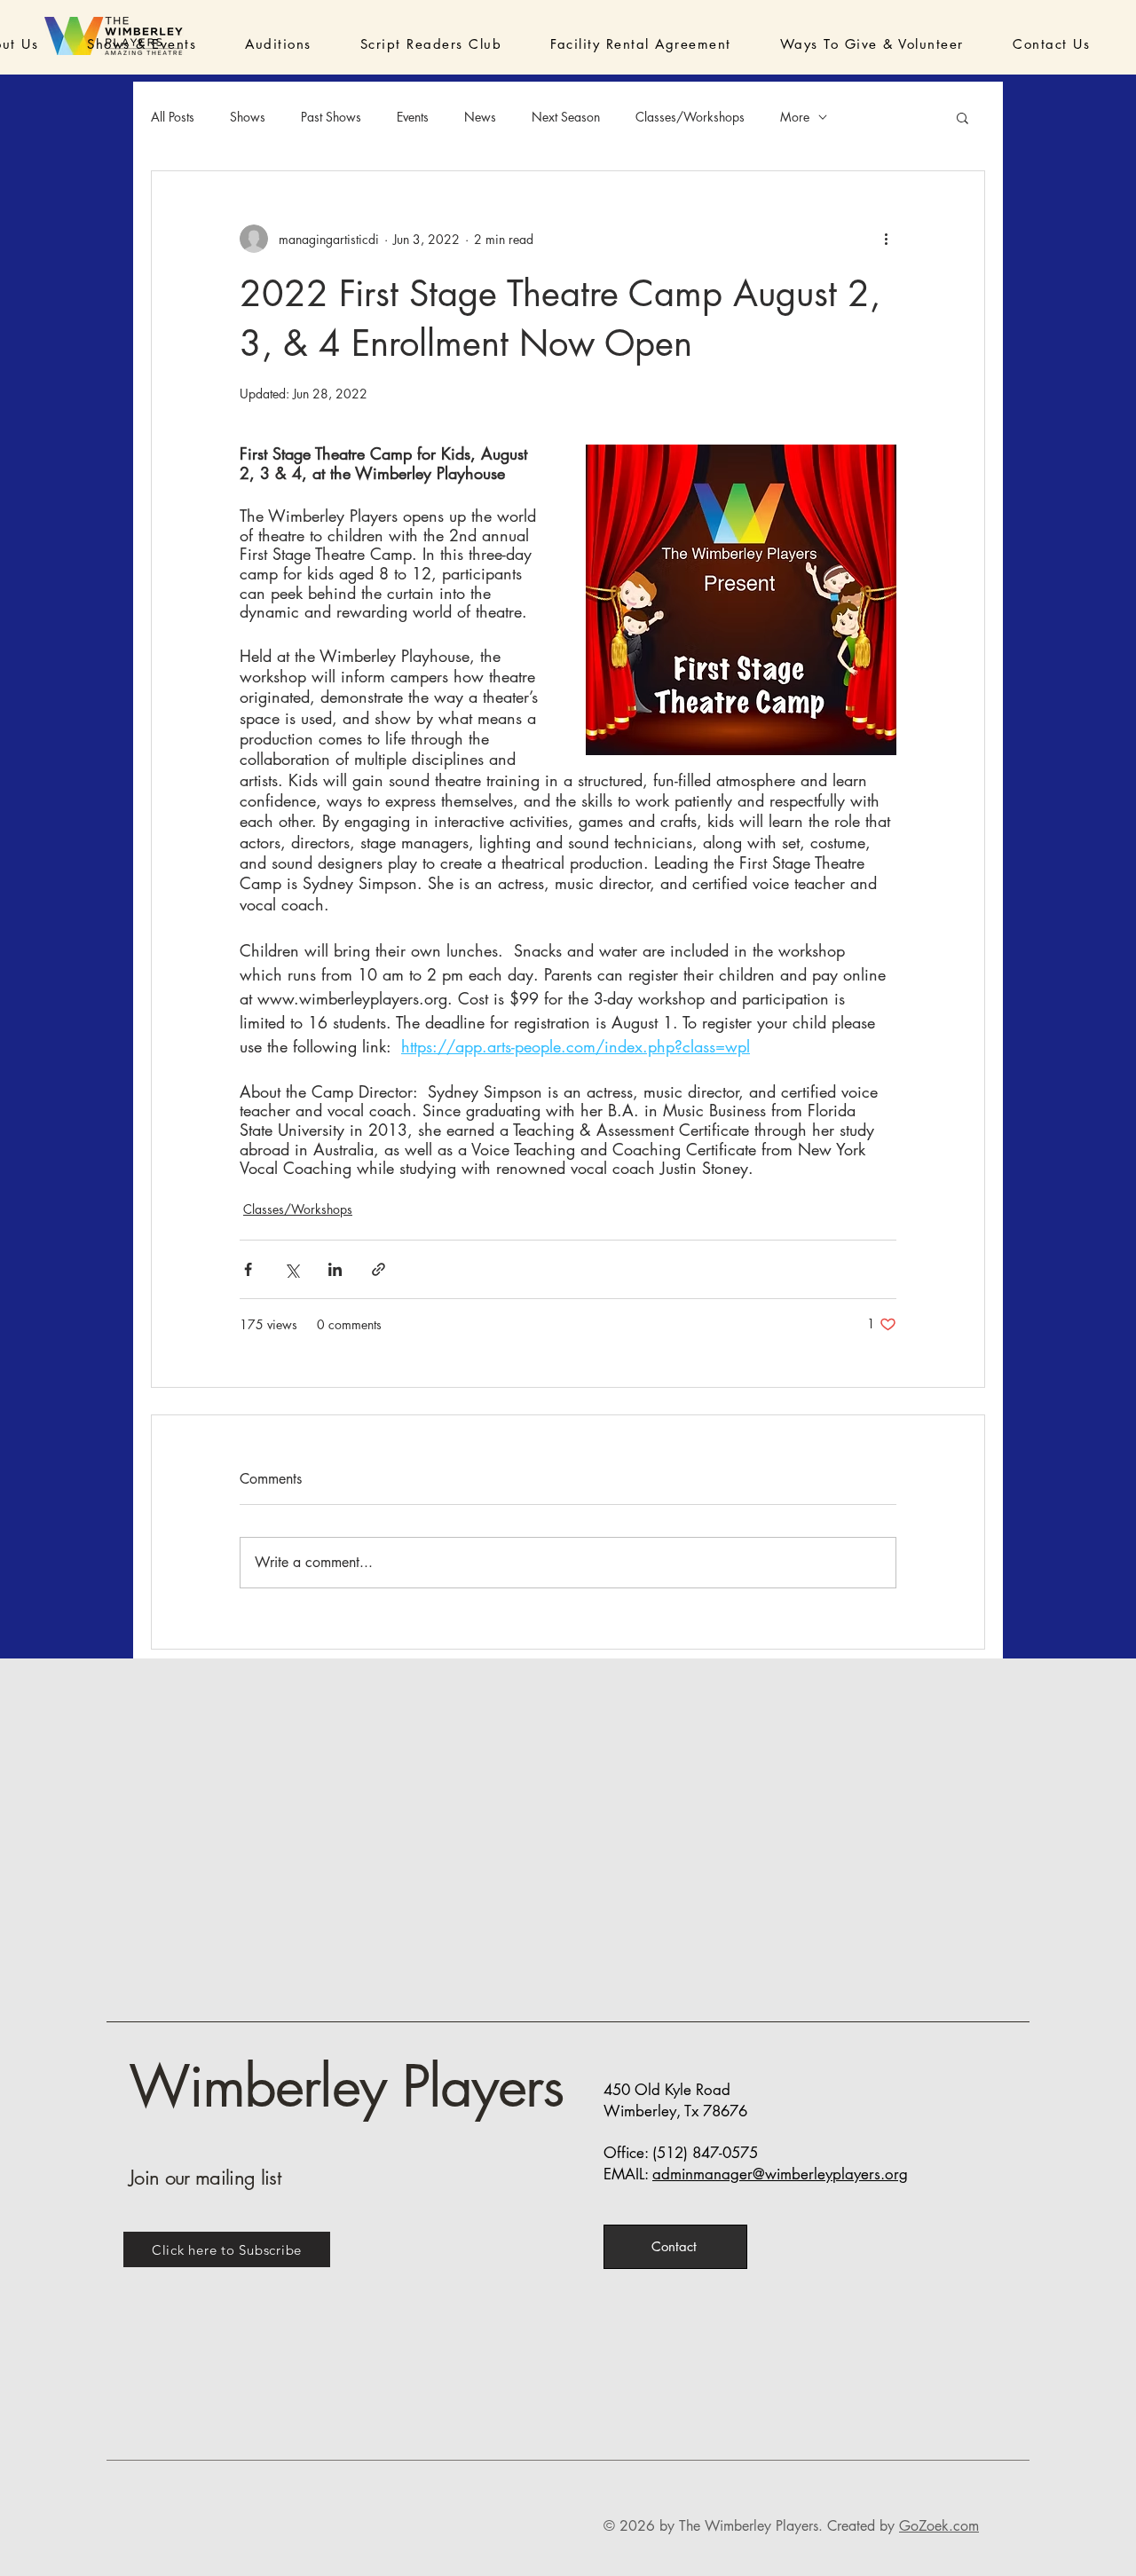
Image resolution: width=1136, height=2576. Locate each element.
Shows (248, 117)
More (795, 117)
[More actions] (886, 239)
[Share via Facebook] (248, 1269)
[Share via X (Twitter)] (292, 1269)
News (480, 117)
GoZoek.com (939, 2526)
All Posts (173, 117)
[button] (117, 44)
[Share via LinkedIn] (335, 1269)
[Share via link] (379, 1269)
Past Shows (331, 117)
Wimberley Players (346, 2087)
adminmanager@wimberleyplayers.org (780, 2174)
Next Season (566, 117)
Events (413, 117)
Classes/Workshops (690, 117)
